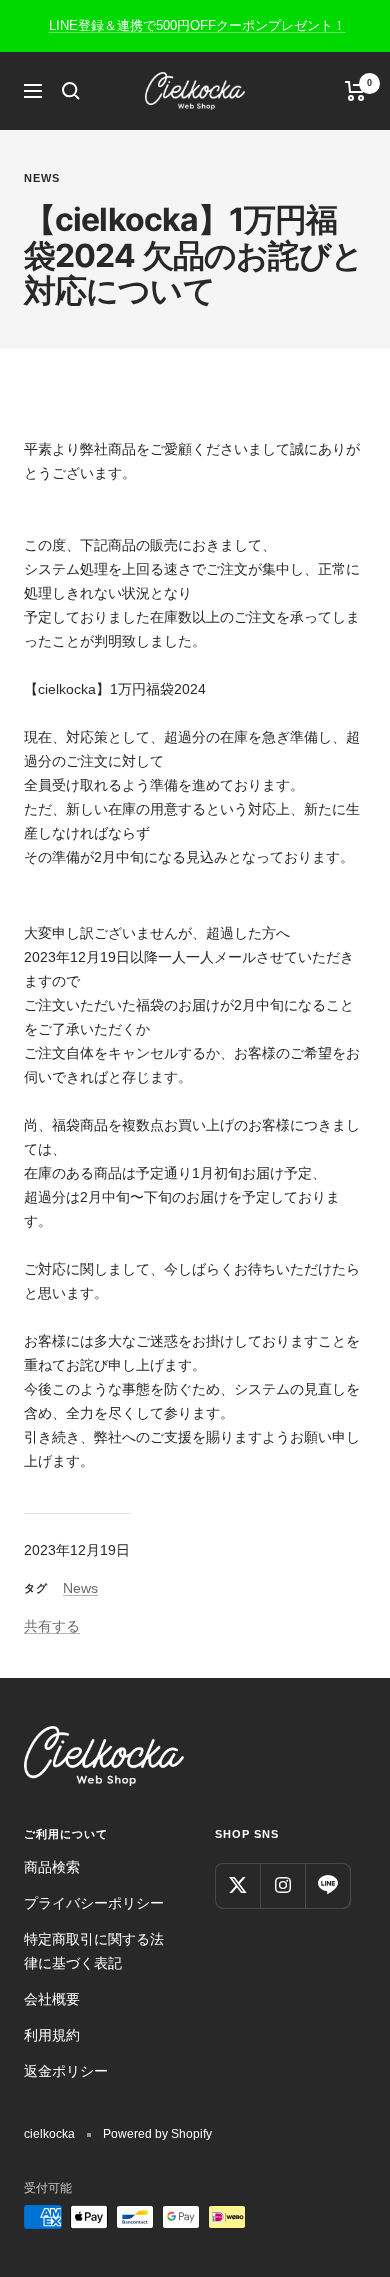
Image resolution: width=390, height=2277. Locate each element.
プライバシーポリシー (94, 1903)
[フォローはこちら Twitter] (237, 1885)
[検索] (71, 91)
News (42, 178)
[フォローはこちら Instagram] (282, 1885)
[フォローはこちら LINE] (327, 1885)
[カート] (355, 91)
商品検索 (52, 1867)
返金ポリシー (66, 2071)
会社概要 (52, 1999)
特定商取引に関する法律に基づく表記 (94, 1951)
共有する (52, 1626)
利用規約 (52, 2035)
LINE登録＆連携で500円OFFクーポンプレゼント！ (197, 25)
